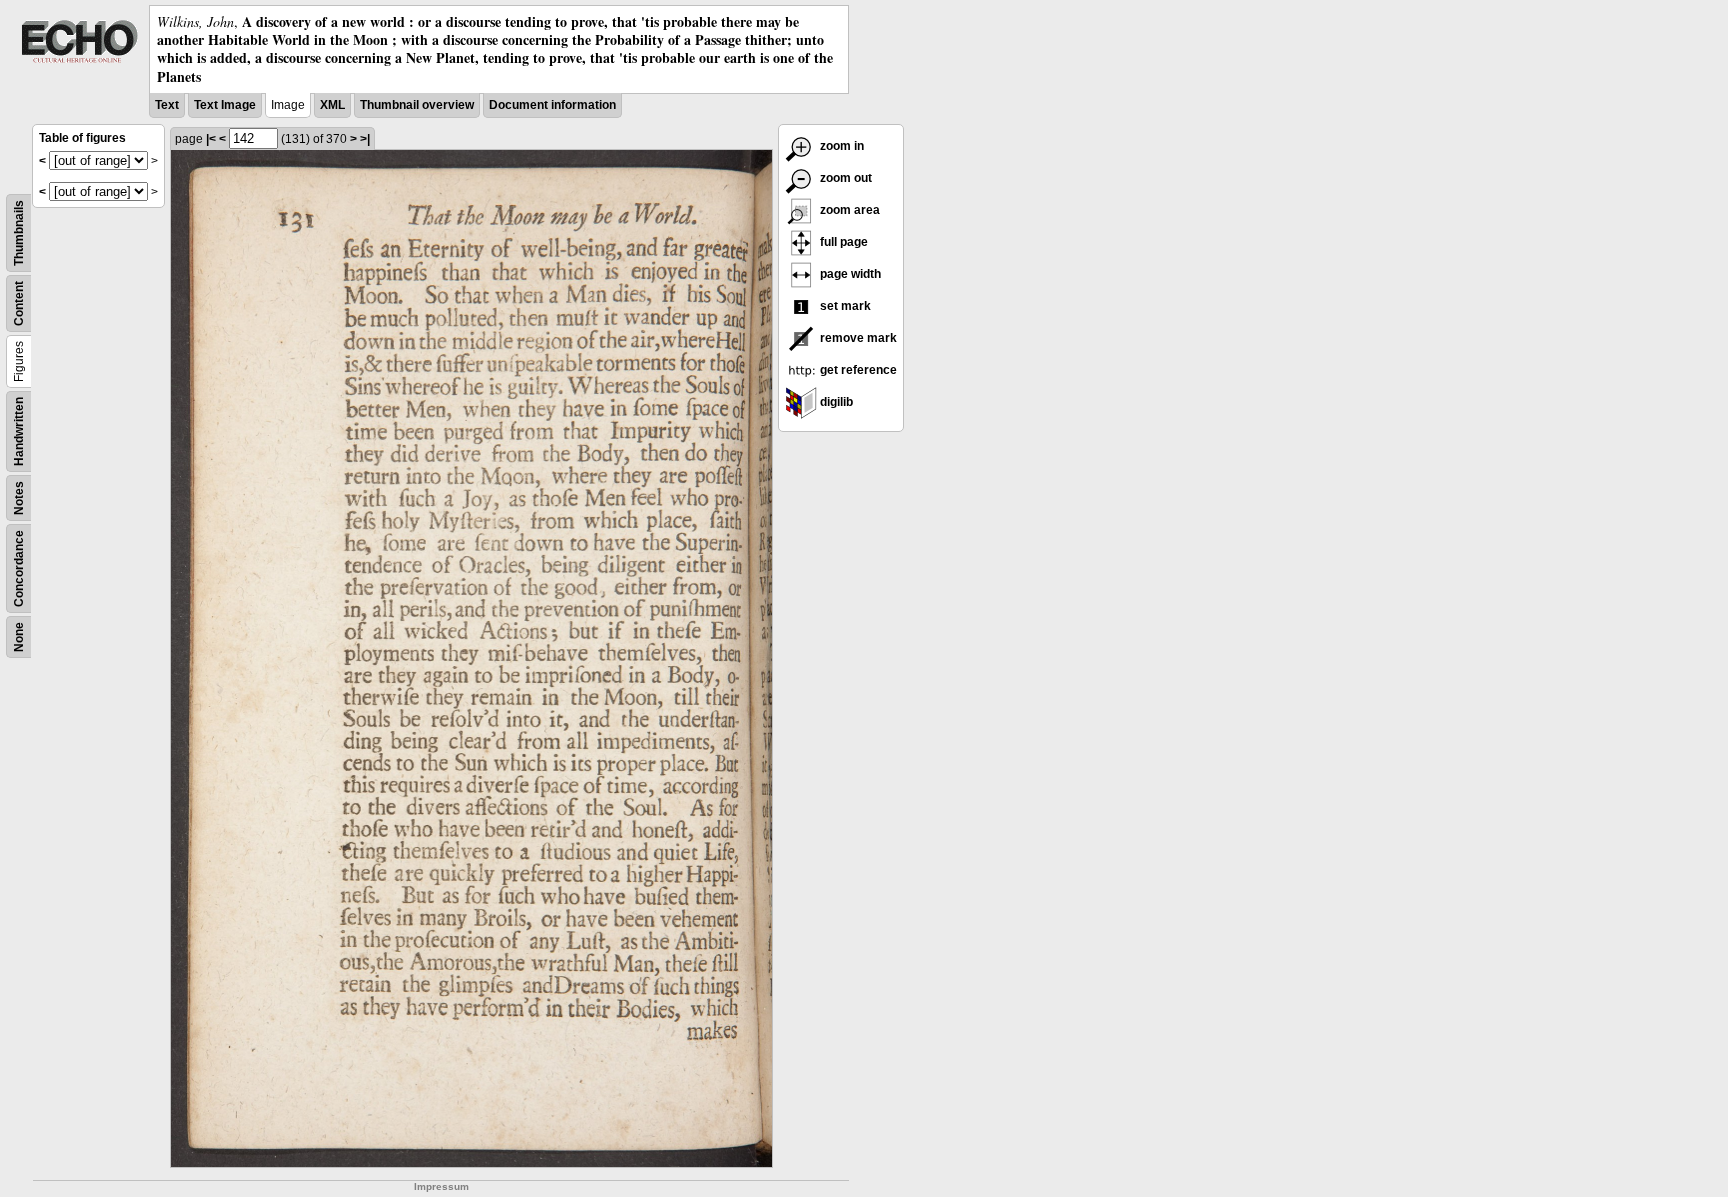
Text (167, 105)
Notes (19, 498)
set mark (844, 306)
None (19, 637)
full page (842, 242)
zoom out (844, 178)
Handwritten (19, 431)
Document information (552, 105)
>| (365, 139)
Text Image (225, 105)
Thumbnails (19, 233)
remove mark (857, 338)
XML (332, 105)
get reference (857, 370)
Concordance (19, 568)
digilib (835, 402)
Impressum (441, 1186)
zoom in (840, 146)
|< (211, 139)
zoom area (848, 210)
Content (19, 303)
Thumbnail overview (417, 105)
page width (849, 274)
